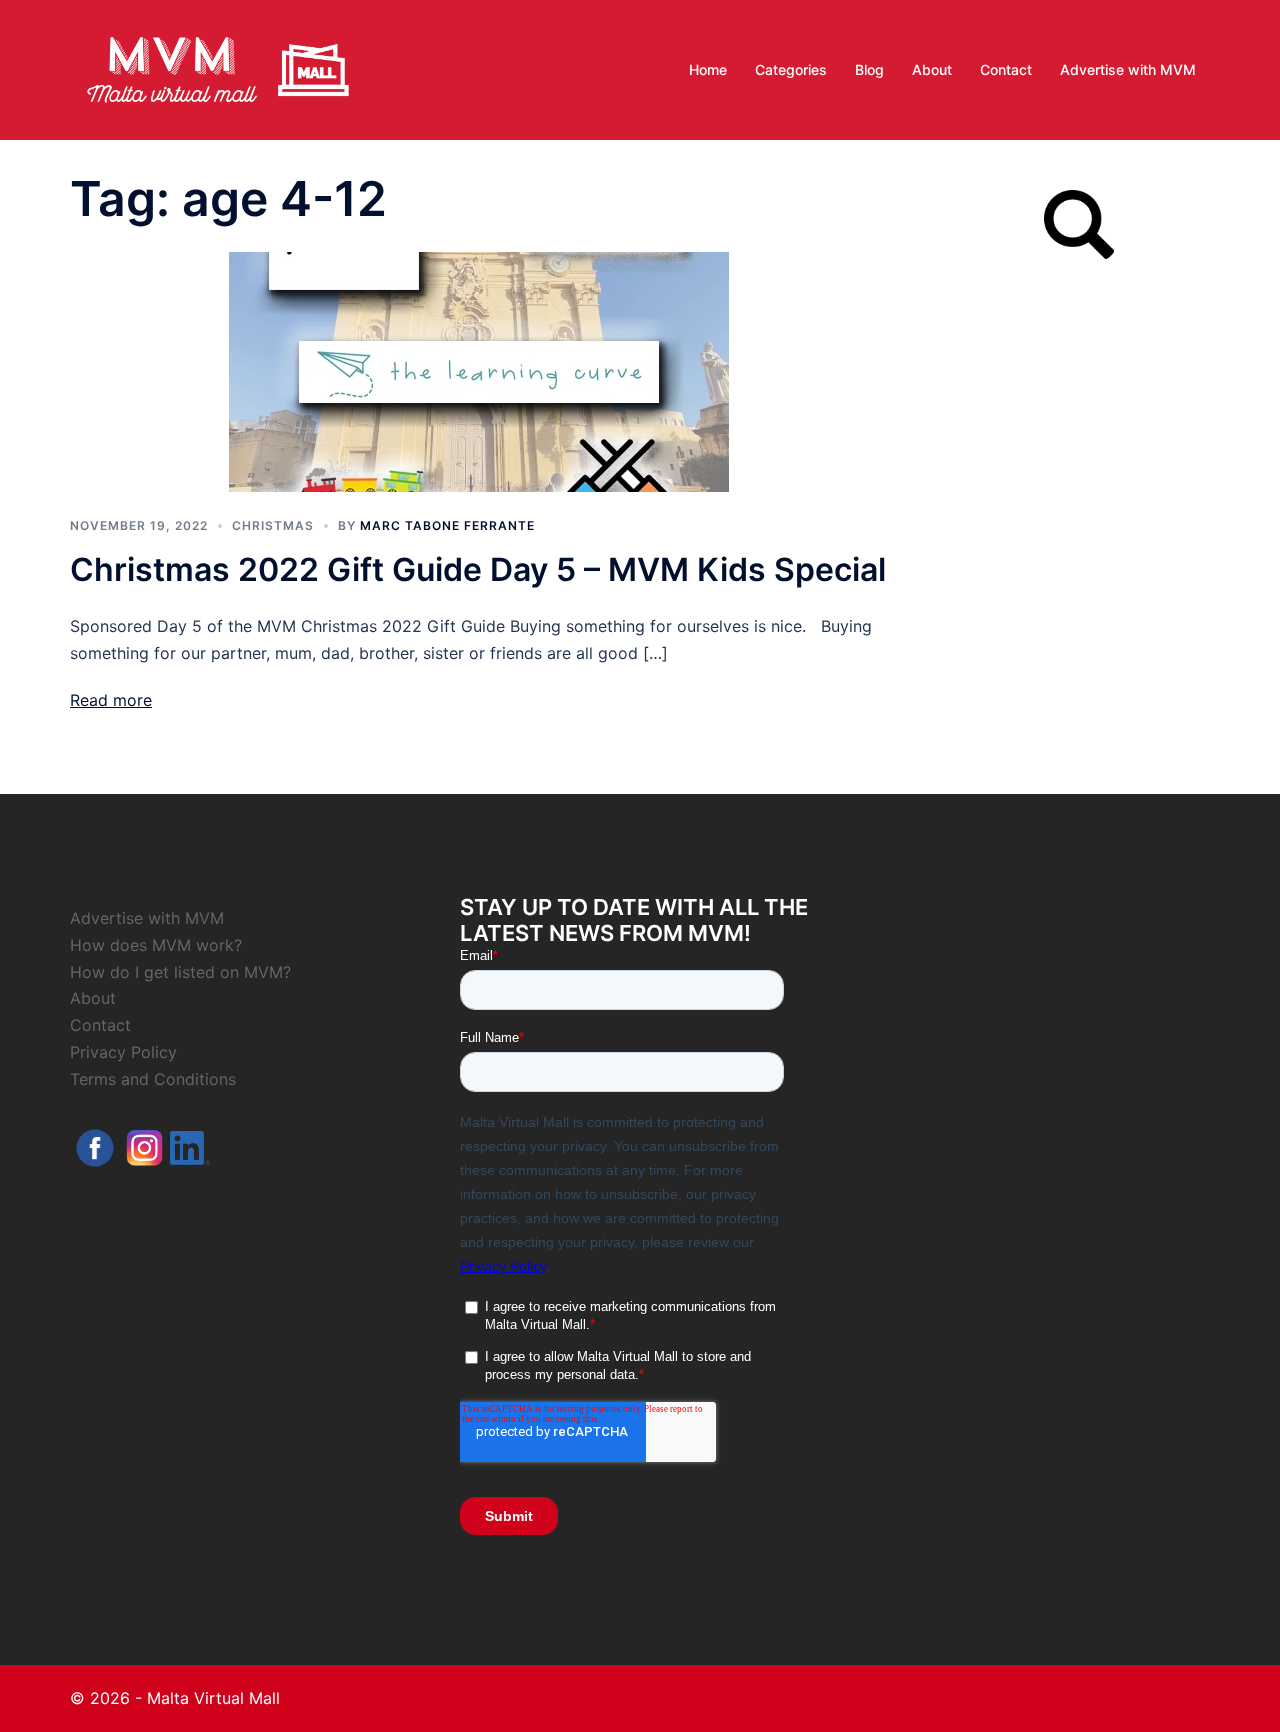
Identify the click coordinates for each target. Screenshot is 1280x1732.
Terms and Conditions (153, 1079)
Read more (111, 700)
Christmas (273, 525)
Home (708, 69)
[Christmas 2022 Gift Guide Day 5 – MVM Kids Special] (479, 370)
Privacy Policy (123, 1052)
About (932, 69)
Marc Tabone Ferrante (447, 525)
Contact (1006, 69)
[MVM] (218, 68)
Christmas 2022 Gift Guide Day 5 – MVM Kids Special (478, 569)
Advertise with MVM (1128, 69)
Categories (791, 69)
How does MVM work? (156, 945)
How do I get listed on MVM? (180, 972)
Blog (869, 69)
